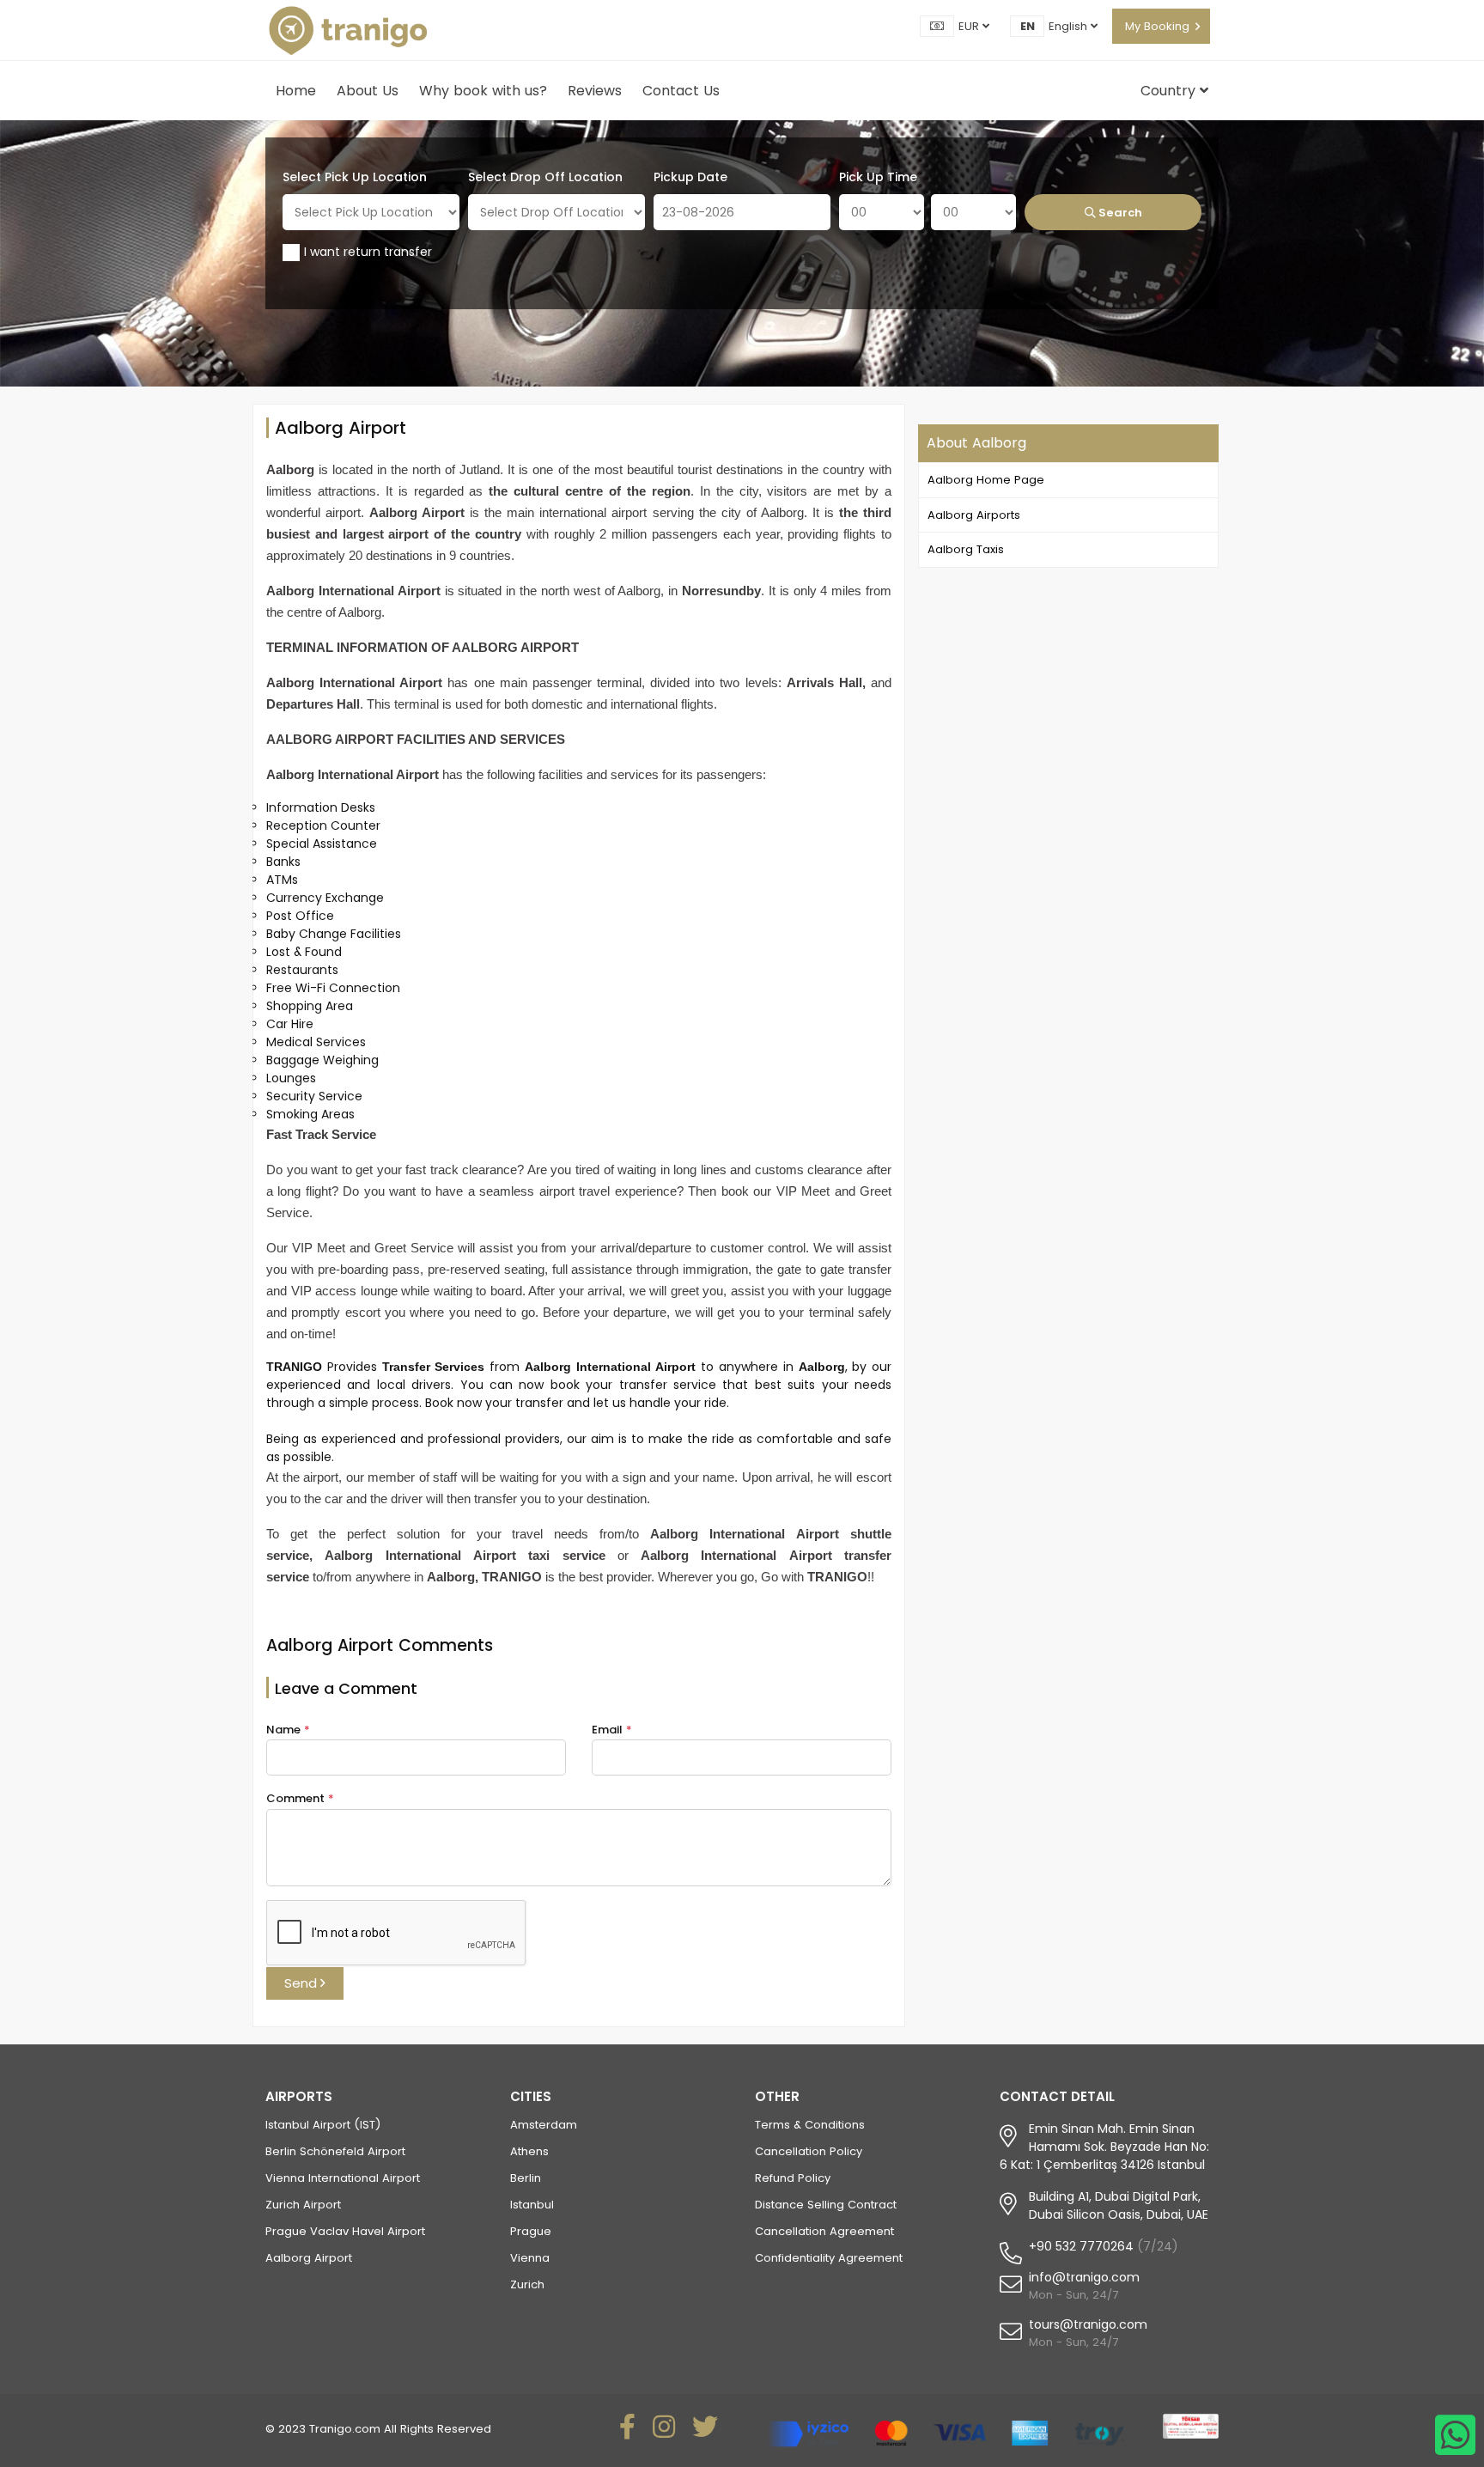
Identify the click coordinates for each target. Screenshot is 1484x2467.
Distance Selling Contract (826, 2205)
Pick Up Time (878, 177)
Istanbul (532, 2205)
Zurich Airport (303, 2205)
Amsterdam (544, 2125)
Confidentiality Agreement (829, 2258)
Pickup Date (690, 177)
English (1070, 26)
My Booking (1157, 26)
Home (296, 91)
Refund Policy (793, 2178)
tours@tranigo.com (1088, 2324)
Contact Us (681, 91)
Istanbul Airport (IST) (323, 2125)
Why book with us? (483, 91)
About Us (368, 91)
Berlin (526, 2178)
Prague (531, 2231)
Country (1170, 91)
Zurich (527, 2284)
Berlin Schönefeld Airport (335, 2151)
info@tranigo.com (1084, 2277)
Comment (300, 1798)
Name (288, 1730)
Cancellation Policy (809, 2151)
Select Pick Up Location (355, 177)
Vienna (530, 2258)
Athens (529, 2151)
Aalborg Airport (309, 2258)
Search (1119, 213)
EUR (970, 26)
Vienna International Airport (343, 2178)
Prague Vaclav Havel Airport (345, 2231)
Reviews (595, 91)
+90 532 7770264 (1081, 2246)
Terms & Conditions (810, 2125)
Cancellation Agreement (824, 2231)
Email (612, 1730)
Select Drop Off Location (545, 177)
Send (302, 1983)
